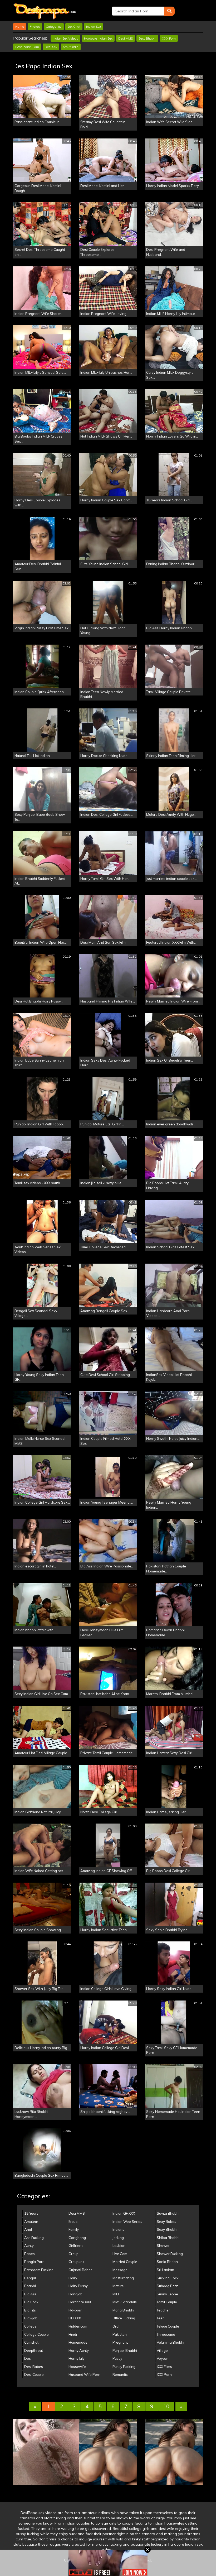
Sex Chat (74, 27)
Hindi (73, 2334)
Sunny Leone (167, 2294)
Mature (118, 2286)
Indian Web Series (127, 2222)
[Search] (169, 11)
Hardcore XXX (80, 2302)
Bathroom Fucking (39, 2270)
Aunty (29, 2246)
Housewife (77, 2367)
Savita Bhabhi (168, 2213)
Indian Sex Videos (65, 38)
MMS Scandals (125, 2302)
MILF (116, 2294)
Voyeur (162, 2358)
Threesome (166, 2334)
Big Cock (31, 2302)
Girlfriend (76, 2246)
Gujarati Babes (80, 2270)
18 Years (31, 2213)
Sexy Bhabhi (147, 38)
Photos (35, 27)
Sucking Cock (168, 2278)
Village (162, 2350)
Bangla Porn (34, 2262)
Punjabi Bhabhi (125, 2350)
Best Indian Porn (27, 47)
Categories (54, 27)
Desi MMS (126, 38)
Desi (28, 2358)
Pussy (117, 2358)
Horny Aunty (79, 2350)
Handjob (75, 2294)
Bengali (30, 2278)
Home (20, 27)
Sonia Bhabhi (168, 2262)
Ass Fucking (34, 2238)
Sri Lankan (165, 2270)
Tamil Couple (167, 2302)
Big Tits (30, 2310)
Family (74, 2229)
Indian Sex (94, 27)
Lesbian (119, 2246)
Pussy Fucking (124, 2367)
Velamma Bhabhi (170, 2342)
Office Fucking (124, 2318)
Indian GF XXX (124, 2213)
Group (73, 2254)
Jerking (118, 2238)
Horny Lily (77, 2358)
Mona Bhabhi (123, 2310)
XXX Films (164, 2367)
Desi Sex (51, 47)
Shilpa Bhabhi (168, 2238)
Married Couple (125, 2262)
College (30, 2326)
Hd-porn (75, 2310)
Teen (161, 2318)
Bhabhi (30, 2286)
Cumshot (31, 2342)
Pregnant (120, 2342)
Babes (30, 2254)
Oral (116, 2326)
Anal (28, 2229)
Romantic (120, 2374)
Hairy (73, 2278)
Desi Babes (34, 2367)
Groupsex (76, 2262)
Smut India (71, 47)
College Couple (36, 2334)
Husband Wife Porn (84, 2374)
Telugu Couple (168, 2326)
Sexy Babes (166, 2222)
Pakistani (120, 2334)
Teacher (163, 2310)
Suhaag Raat (167, 2286)
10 (166, 2406)
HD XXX (75, 2318)
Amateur (31, 2222)
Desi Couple (34, 2374)
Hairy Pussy (78, 2286)
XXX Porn (169, 38)
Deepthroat (34, 2350)
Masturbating (123, 2278)
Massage (120, 2270)
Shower (163, 2246)
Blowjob (31, 2318)
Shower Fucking (170, 2254)
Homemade (78, 2342)
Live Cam (120, 2254)
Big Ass (30, 2294)
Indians (118, 2229)
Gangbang (77, 2238)
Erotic (73, 2222)
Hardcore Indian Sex (98, 38)
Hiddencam (78, 2326)
